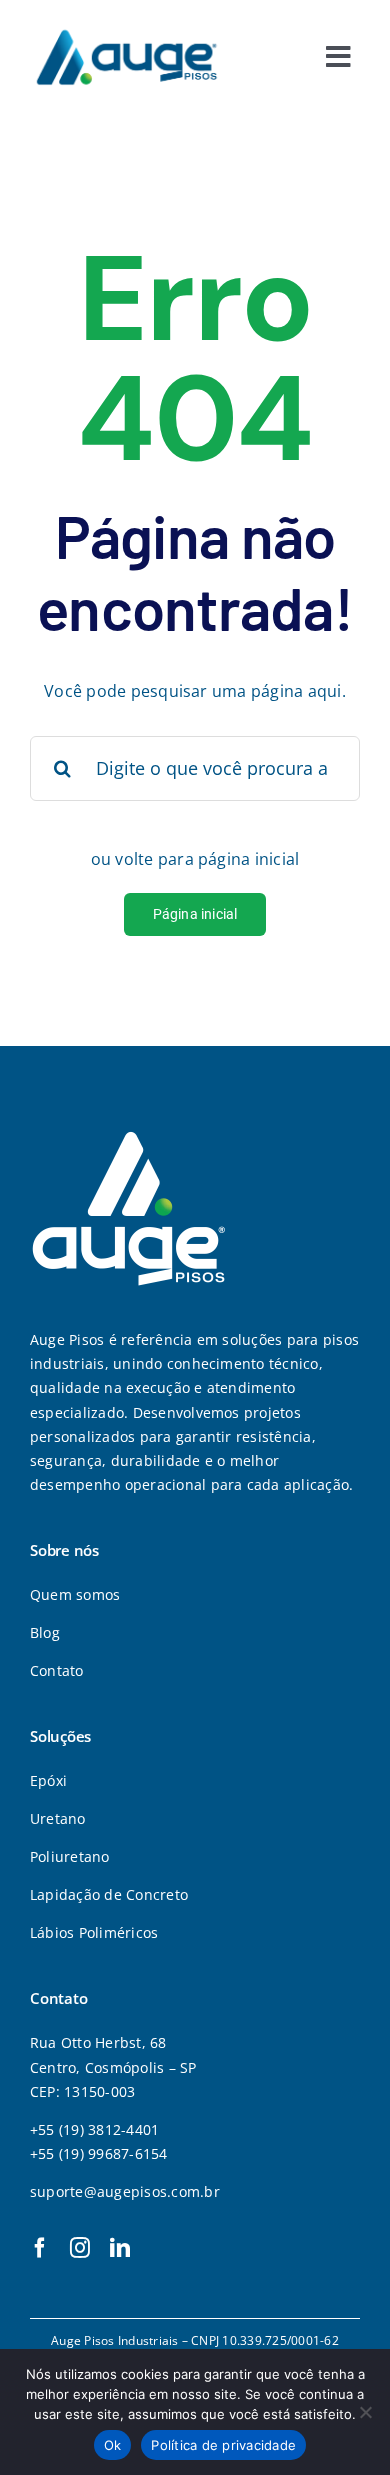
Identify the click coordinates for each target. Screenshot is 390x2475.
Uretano (58, 1818)
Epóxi (48, 1780)
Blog (45, 1632)
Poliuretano (70, 1856)
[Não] (365, 2412)
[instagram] (80, 2248)
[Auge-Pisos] (126, 28)
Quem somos (75, 1594)
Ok (113, 2445)
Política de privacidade (223, 2445)
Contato (57, 1670)
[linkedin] (120, 2248)
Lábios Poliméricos (94, 1932)
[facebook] (40, 2248)
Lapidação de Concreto (109, 1894)
